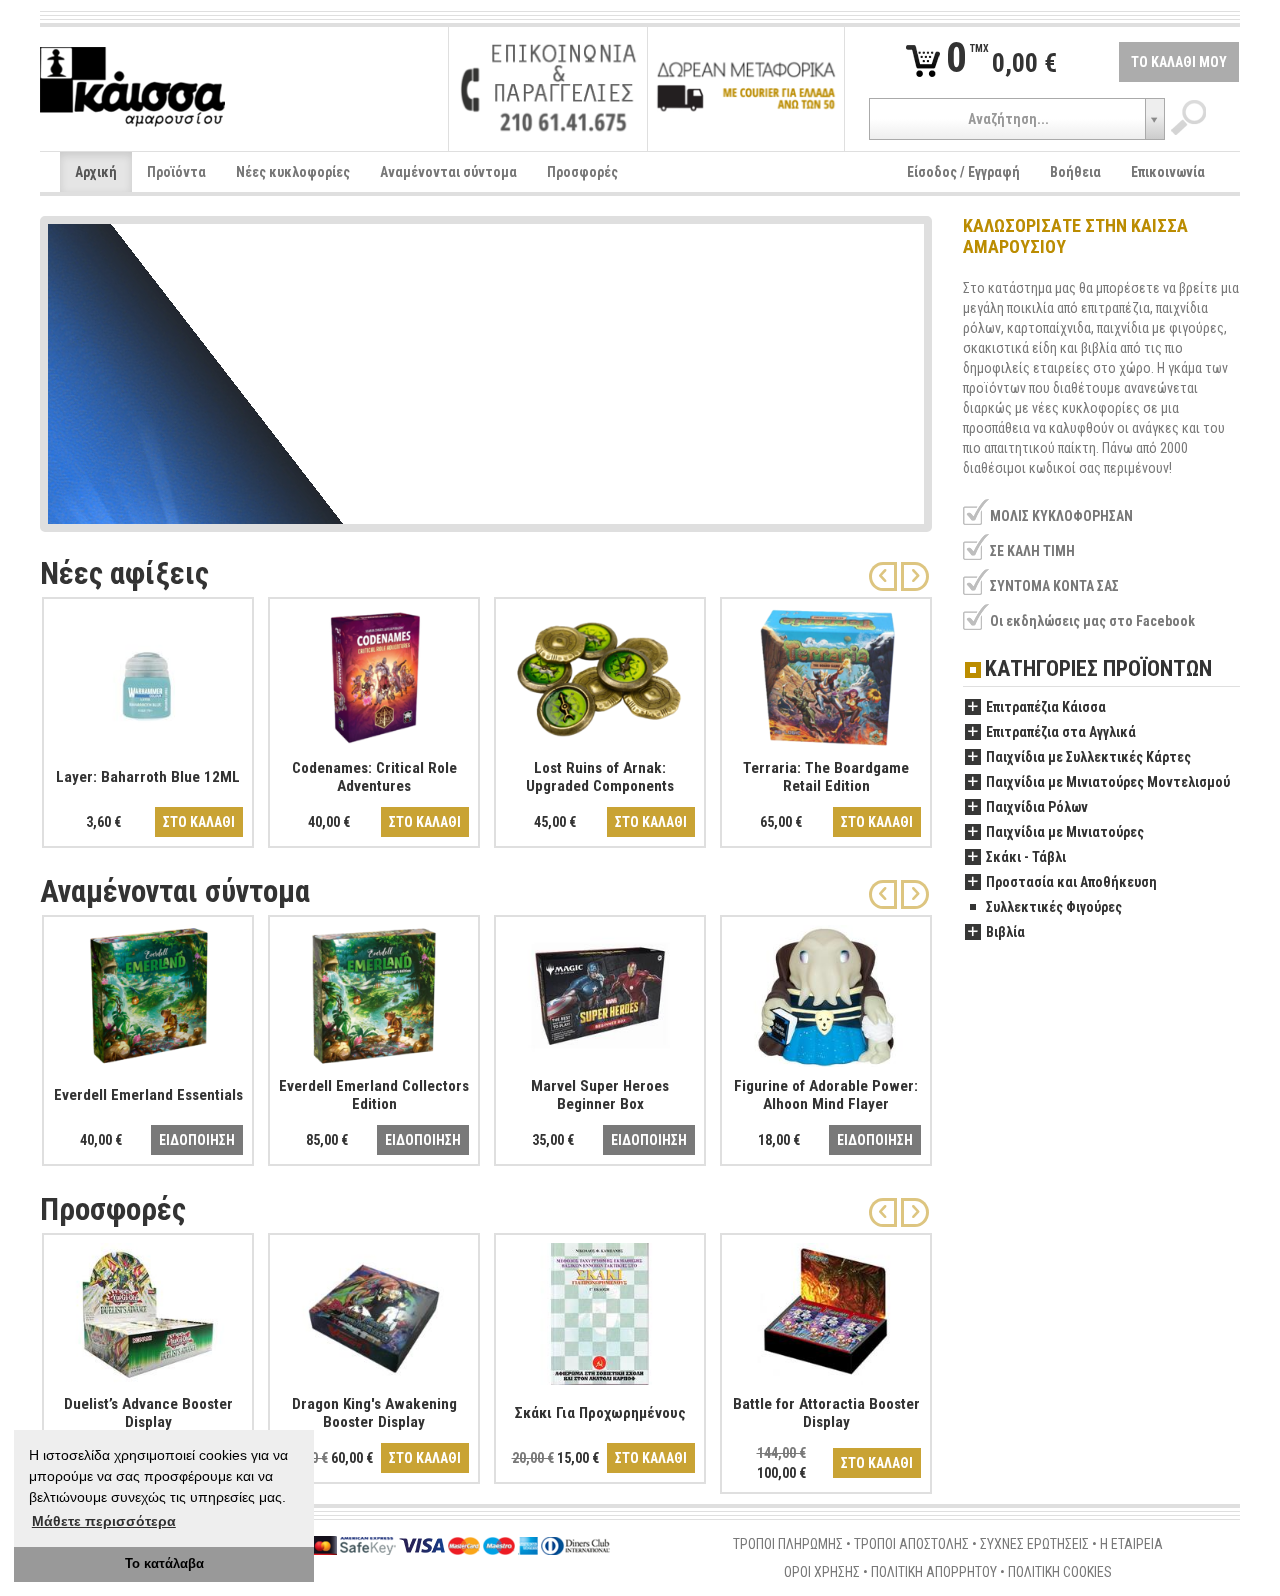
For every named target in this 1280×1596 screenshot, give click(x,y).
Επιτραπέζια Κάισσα (1046, 707)
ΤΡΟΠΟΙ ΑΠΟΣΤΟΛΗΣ (911, 1544)
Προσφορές (582, 172)
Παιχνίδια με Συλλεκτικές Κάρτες (1088, 757)
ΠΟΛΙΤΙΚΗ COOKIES (1060, 1572)
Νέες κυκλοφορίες (293, 172)
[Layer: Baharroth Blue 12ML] (148, 674)
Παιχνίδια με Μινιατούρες (1065, 832)
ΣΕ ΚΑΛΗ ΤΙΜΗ (1032, 551)
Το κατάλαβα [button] (164, 1564)
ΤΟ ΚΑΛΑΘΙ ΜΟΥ (1179, 62)
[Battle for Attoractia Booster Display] (826, 1310)
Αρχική (96, 172)
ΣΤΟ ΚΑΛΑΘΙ (199, 822)
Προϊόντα (176, 172)
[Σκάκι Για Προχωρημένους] (600, 1310)
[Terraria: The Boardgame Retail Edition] (826, 674)
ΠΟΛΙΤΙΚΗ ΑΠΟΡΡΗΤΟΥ (934, 1572)
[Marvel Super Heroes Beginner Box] (600, 992)
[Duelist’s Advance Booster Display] (148, 1310)
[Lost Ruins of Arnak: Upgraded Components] (600, 674)
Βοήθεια (1075, 172)
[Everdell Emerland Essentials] (148, 992)
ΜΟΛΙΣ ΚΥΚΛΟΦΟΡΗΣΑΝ (1061, 516)
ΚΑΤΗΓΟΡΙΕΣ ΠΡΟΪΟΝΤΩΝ (1098, 669)
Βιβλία (1005, 932)
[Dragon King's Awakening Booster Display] (374, 1310)
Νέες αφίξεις (124, 573)
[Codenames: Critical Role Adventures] (374, 674)
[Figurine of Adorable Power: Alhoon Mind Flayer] (826, 992)
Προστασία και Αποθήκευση (1071, 882)
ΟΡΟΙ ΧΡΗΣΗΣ (822, 1572)
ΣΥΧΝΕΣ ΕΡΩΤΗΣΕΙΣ (1034, 1544)
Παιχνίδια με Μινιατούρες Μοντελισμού (1108, 782)
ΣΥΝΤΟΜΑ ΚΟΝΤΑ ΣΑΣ (1054, 586)
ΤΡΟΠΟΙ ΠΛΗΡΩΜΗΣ (788, 1544)
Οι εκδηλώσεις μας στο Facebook (1092, 621)
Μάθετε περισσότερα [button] (104, 1521)
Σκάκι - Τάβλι (1026, 857)
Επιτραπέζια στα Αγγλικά (1061, 732)
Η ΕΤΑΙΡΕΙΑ (1131, 1544)
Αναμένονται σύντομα (448, 172)
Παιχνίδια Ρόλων (1037, 807)
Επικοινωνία (1168, 172)
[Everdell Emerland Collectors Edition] (374, 992)
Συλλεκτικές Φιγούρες (1054, 907)
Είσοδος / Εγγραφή (963, 172)
